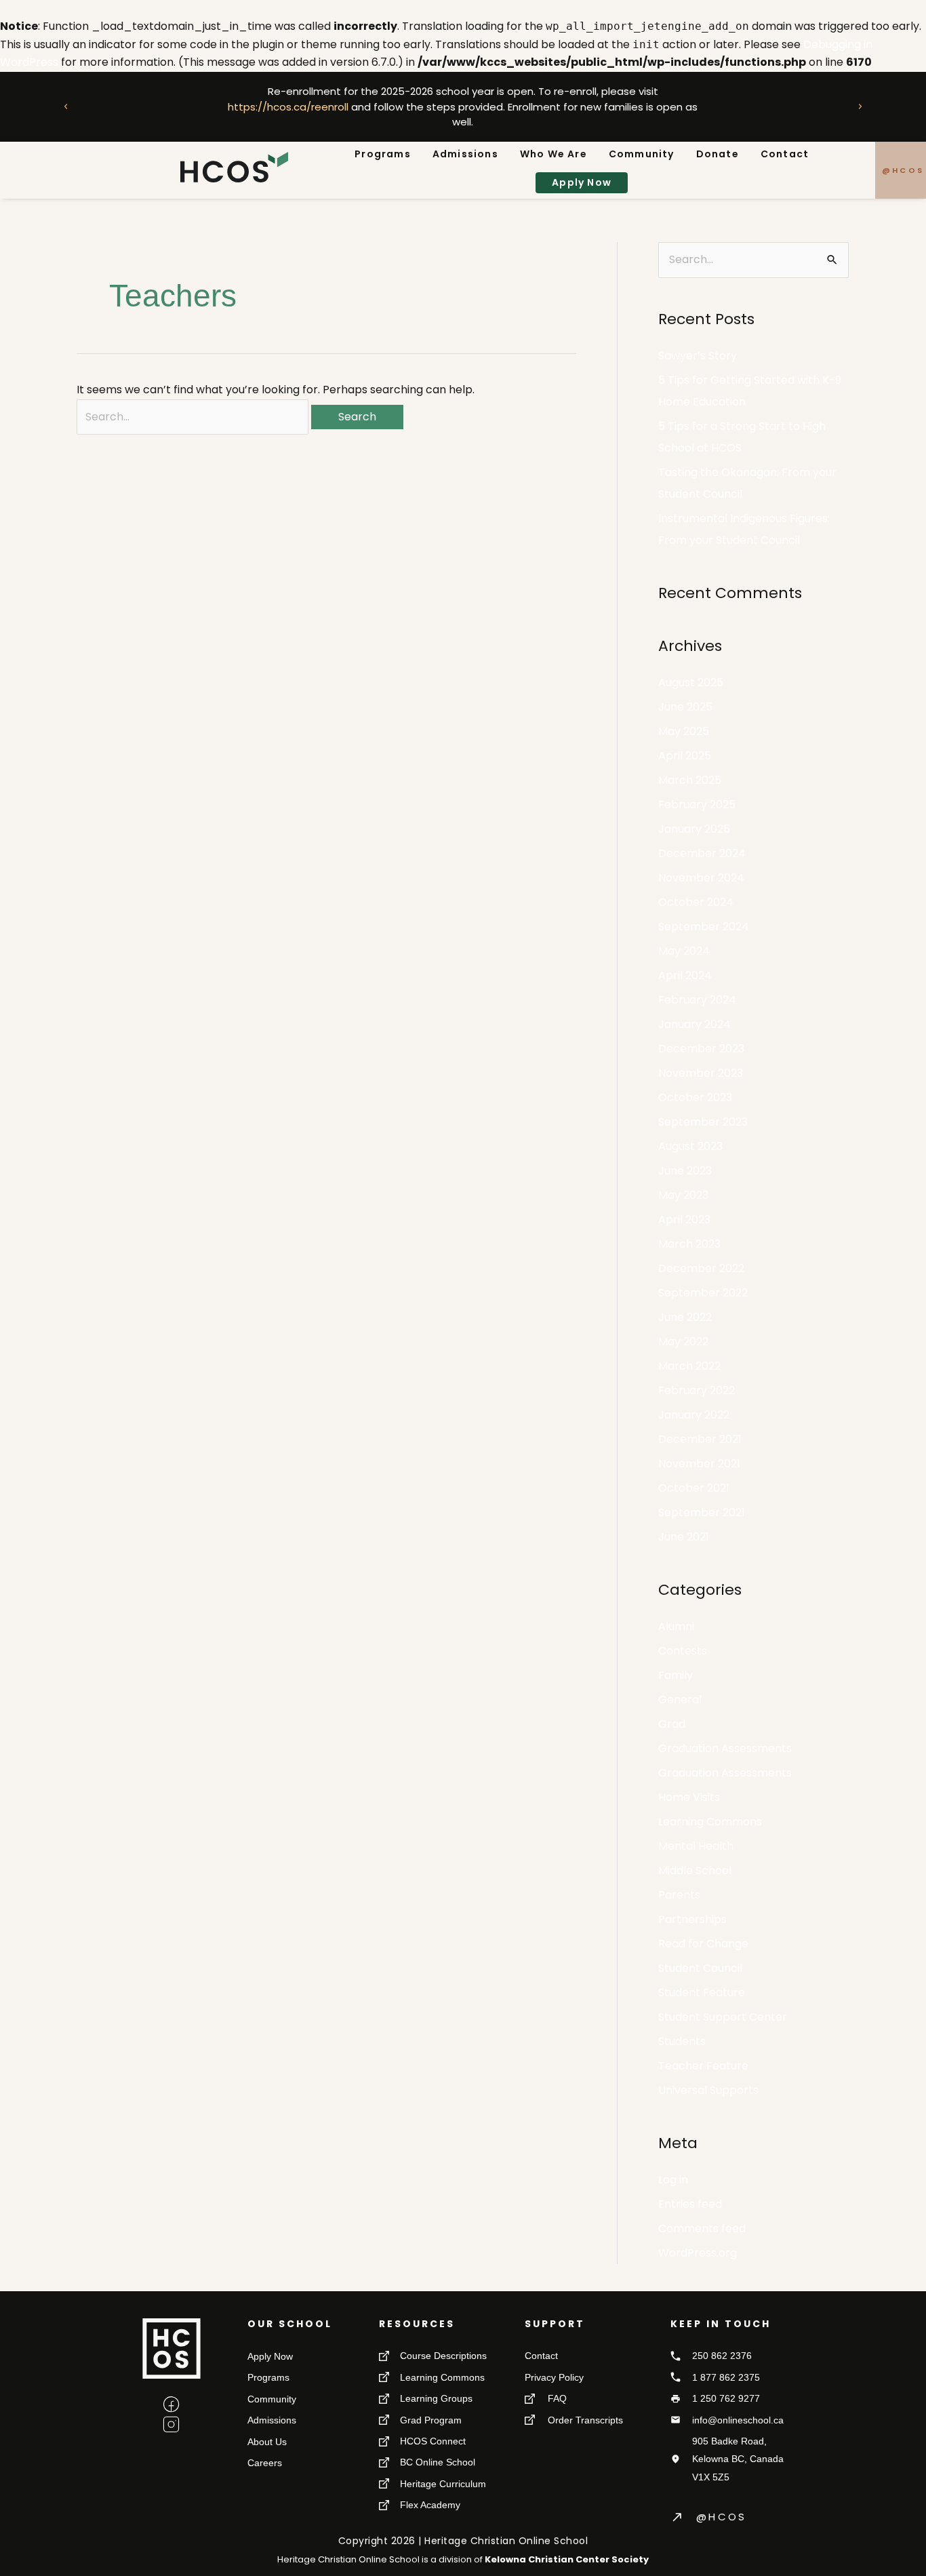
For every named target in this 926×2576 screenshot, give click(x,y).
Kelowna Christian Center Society (567, 2559)
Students (682, 2041)
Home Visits (689, 1797)
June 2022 (685, 1317)
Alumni (676, 1626)
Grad (672, 1724)
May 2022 (683, 1342)
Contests (683, 1651)
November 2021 (699, 1464)
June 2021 (684, 1537)
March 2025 (690, 780)
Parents (679, 1895)
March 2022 (689, 1366)
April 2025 (685, 756)
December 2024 (702, 853)
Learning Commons (710, 1822)
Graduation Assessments (725, 1748)
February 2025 (697, 805)
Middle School (695, 1870)
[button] (66, 106)
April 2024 (685, 975)
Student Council (700, 1968)
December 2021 (700, 1439)
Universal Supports (708, 2090)
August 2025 (691, 682)
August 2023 (690, 1146)
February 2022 (697, 1390)
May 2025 (684, 731)
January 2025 (694, 829)
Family (676, 1675)
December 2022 (701, 1268)
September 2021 (702, 1512)
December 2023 (701, 1049)
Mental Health (696, 1846)
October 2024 (696, 902)
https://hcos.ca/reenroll (288, 106)
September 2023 (703, 1122)
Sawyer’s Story (698, 356)
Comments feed (702, 2228)
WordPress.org (698, 2253)
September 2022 (703, 1293)
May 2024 (684, 951)
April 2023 (684, 1220)
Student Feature (702, 1993)
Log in (673, 2180)
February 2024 (697, 1000)
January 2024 (694, 1024)
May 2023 (683, 1195)
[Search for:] (194, 417)
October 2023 (695, 1097)
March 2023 (689, 1244)
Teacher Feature (703, 2066)
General (680, 1700)
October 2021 (694, 1488)
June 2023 (685, 1171)
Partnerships (692, 1919)
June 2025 (685, 707)
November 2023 (701, 1073)
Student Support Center (723, 2017)
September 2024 (704, 927)
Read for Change (703, 1944)
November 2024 (701, 878)
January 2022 (694, 1415)
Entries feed (690, 2204)
